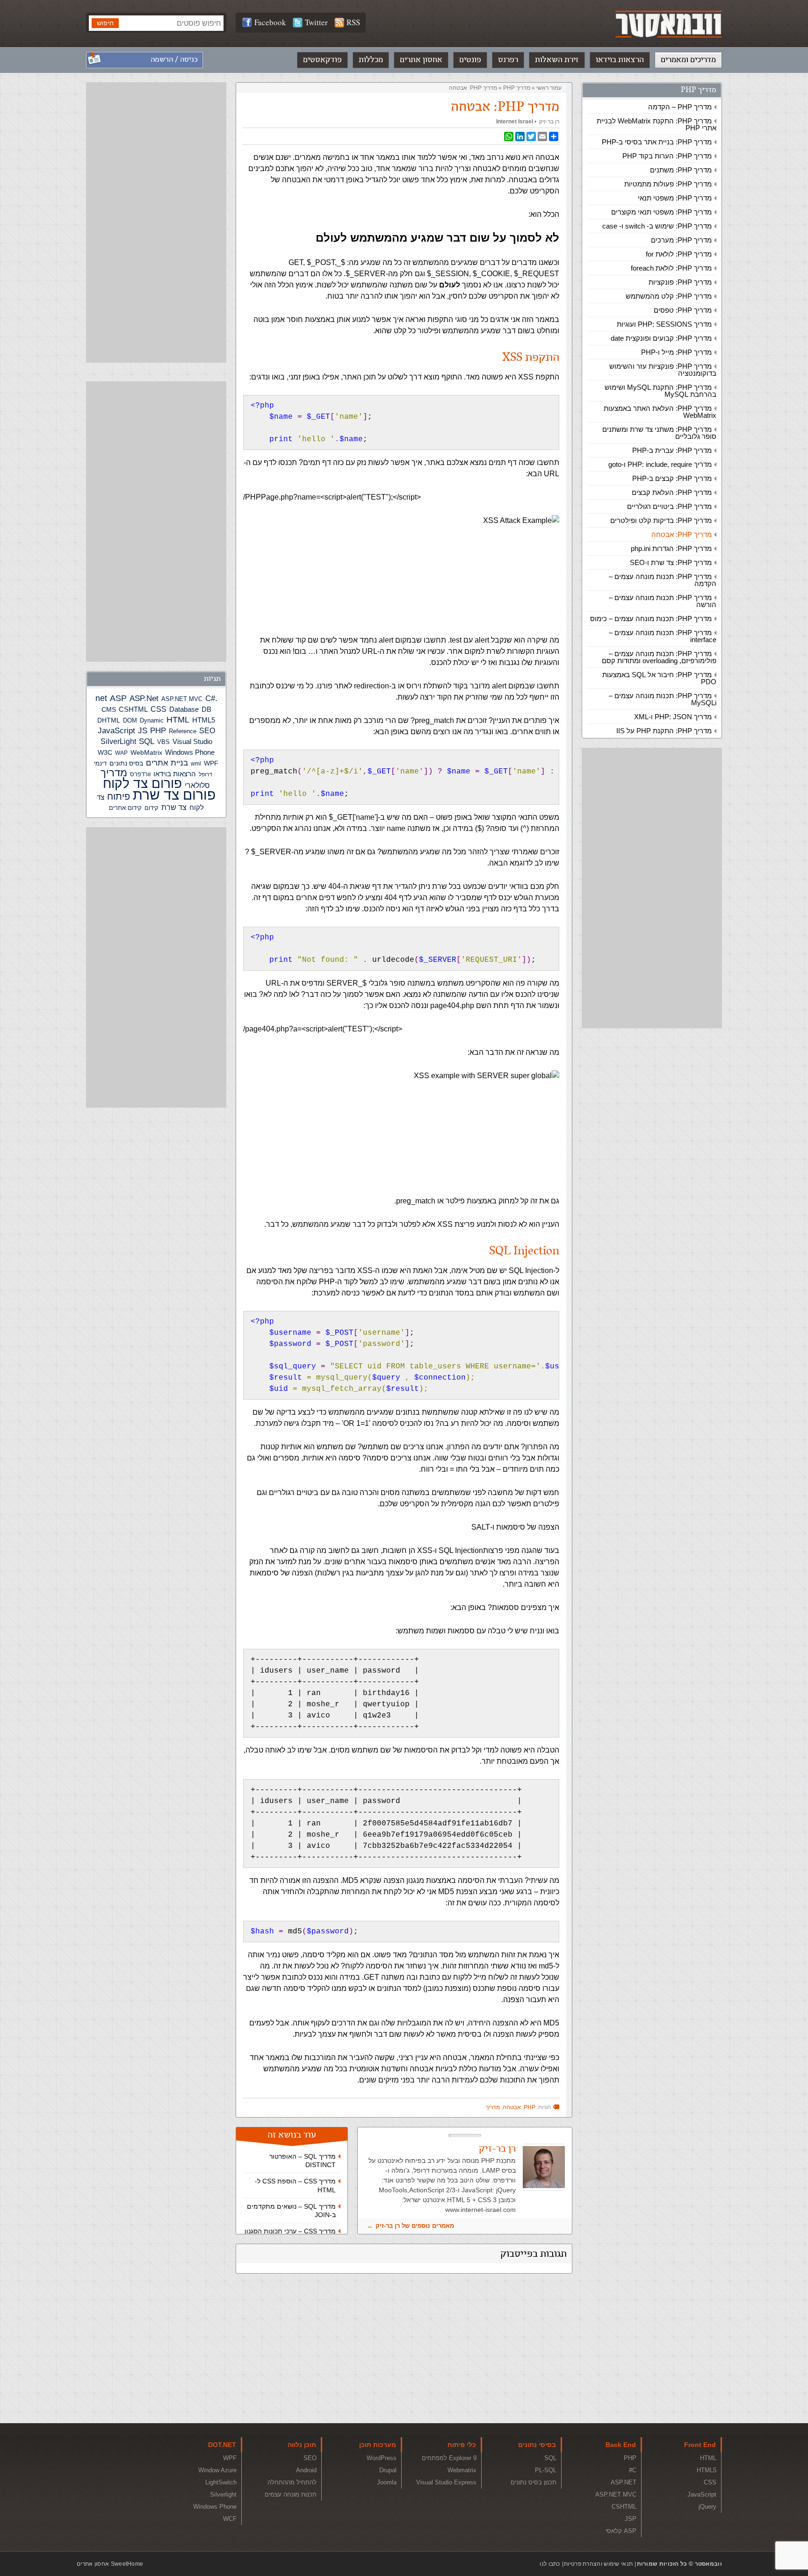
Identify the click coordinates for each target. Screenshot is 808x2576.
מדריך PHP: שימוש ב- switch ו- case (657, 226)
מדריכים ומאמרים (688, 60)
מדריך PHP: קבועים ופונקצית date (661, 338)
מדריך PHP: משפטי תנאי (675, 198)
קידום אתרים (125, 808)
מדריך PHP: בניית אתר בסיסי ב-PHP (657, 142)
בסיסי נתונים (537, 2445)
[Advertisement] (652, 888)
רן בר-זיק (549, 122)
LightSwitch (221, 2482)
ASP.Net (144, 698)
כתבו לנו (550, 2564)
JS (143, 730)
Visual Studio (192, 742)
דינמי (100, 763)
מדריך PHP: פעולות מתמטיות (668, 184)
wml (196, 764)
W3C (105, 752)
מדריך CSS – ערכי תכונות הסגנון (290, 2231)
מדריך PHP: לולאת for (679, 254)
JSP (631, 2519)
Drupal (388, 2470)
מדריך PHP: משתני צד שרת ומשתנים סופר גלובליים (659, 433)
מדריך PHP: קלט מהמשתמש (669, 296)
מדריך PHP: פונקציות (680, 282)
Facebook (270, 22)
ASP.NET (624, 2482)
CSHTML (133, 709)
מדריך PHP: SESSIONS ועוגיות (664, 324)
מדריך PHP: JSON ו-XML (673, 717)
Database (184, 709)
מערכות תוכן (378, 2445)
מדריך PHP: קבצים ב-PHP (672, 478)
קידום (151, 808)
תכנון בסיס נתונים (534, 2482)
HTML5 (204, 720)
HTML (178, 720)
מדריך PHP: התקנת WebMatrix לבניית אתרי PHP (656, 124)
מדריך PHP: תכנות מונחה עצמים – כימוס (651, 619)
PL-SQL (546, 2470)
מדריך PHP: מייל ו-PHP (676, 352)
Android (306, 2470)
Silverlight (223, 2494)
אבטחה (512, 2107)
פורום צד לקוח (142, 784)
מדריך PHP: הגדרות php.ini (671, 548)
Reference (183, 731)
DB (206, 709)
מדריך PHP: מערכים (681, 240)
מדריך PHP (699, 90)
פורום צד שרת (174, 795)
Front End (700, 2445)
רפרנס (508, 60)
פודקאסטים (322, 60)
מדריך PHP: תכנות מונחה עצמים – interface (663, 636)
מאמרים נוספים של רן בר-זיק (415, 2226)
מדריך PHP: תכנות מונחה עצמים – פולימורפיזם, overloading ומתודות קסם (659, 657)
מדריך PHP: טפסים (683, 310)
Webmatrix (462, 2470)
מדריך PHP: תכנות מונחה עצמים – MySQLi (663, 699)
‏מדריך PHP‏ (517, 88)
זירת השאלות (557, 60)
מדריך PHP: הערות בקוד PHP (667, 156)
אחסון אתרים (421, 60)
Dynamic (152, 720)
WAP (121, 753)
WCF (230, 2519)
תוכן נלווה (302, 2445)
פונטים (470, 60)
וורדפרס (140, 774)
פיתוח (119, 796)
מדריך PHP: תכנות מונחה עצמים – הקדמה (663, 580)
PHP (530, 2107)
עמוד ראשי (549, 88)
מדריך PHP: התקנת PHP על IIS (664, 731)
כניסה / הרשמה (174, 60)
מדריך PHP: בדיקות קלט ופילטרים (661, 520)
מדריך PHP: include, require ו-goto (660, 464)
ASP (118, 698)
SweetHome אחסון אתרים (110, 2564)
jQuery (707, 2507)
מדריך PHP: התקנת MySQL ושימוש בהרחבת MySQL (660, 391)
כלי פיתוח (462, 2445)
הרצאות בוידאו (620, 60)
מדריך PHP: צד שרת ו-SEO (671, 562)
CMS (109, 710)
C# (210, 698)
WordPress (382, 2458)
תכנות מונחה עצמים (291, 2494)
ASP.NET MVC (182, 699)
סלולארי (197, 785)
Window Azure (217, 2470)
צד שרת (174, 807)
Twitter (316, 22)
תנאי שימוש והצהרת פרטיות (598, 2564)
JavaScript (116, 731)
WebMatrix (146, 752)
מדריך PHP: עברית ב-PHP (672, 450)
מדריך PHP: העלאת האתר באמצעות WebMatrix (660, 412)
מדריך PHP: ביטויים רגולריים (669, 506)
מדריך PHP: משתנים (681, 170)
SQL (147, 741)
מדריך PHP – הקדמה (680, 107)
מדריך (493, 2107)
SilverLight (118, 741)
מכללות (371, 60)
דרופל (206, 774)
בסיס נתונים (126, 763)
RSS (353, 22)
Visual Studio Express (446, 2482)
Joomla (387, 2482)
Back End (621, 2445)
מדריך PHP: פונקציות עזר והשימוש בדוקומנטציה (663, 370)
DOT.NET (222, 2445)
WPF (211, 763)
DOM (130, 720)
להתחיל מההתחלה (292, 2482)
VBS (163, 742)
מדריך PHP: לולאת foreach (671, 268)
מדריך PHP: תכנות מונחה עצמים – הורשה (663, 601)
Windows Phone (190, 752)
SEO (207, 731)
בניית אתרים (167, 763)
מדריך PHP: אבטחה (682, 534)
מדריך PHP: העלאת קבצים (672, 492)
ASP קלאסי (621, 2531)
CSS (159, 709)
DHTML (109, 720)
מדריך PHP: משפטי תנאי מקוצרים (661, 212)
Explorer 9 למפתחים (449, 2458)
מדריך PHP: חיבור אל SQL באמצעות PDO (659, 678)
